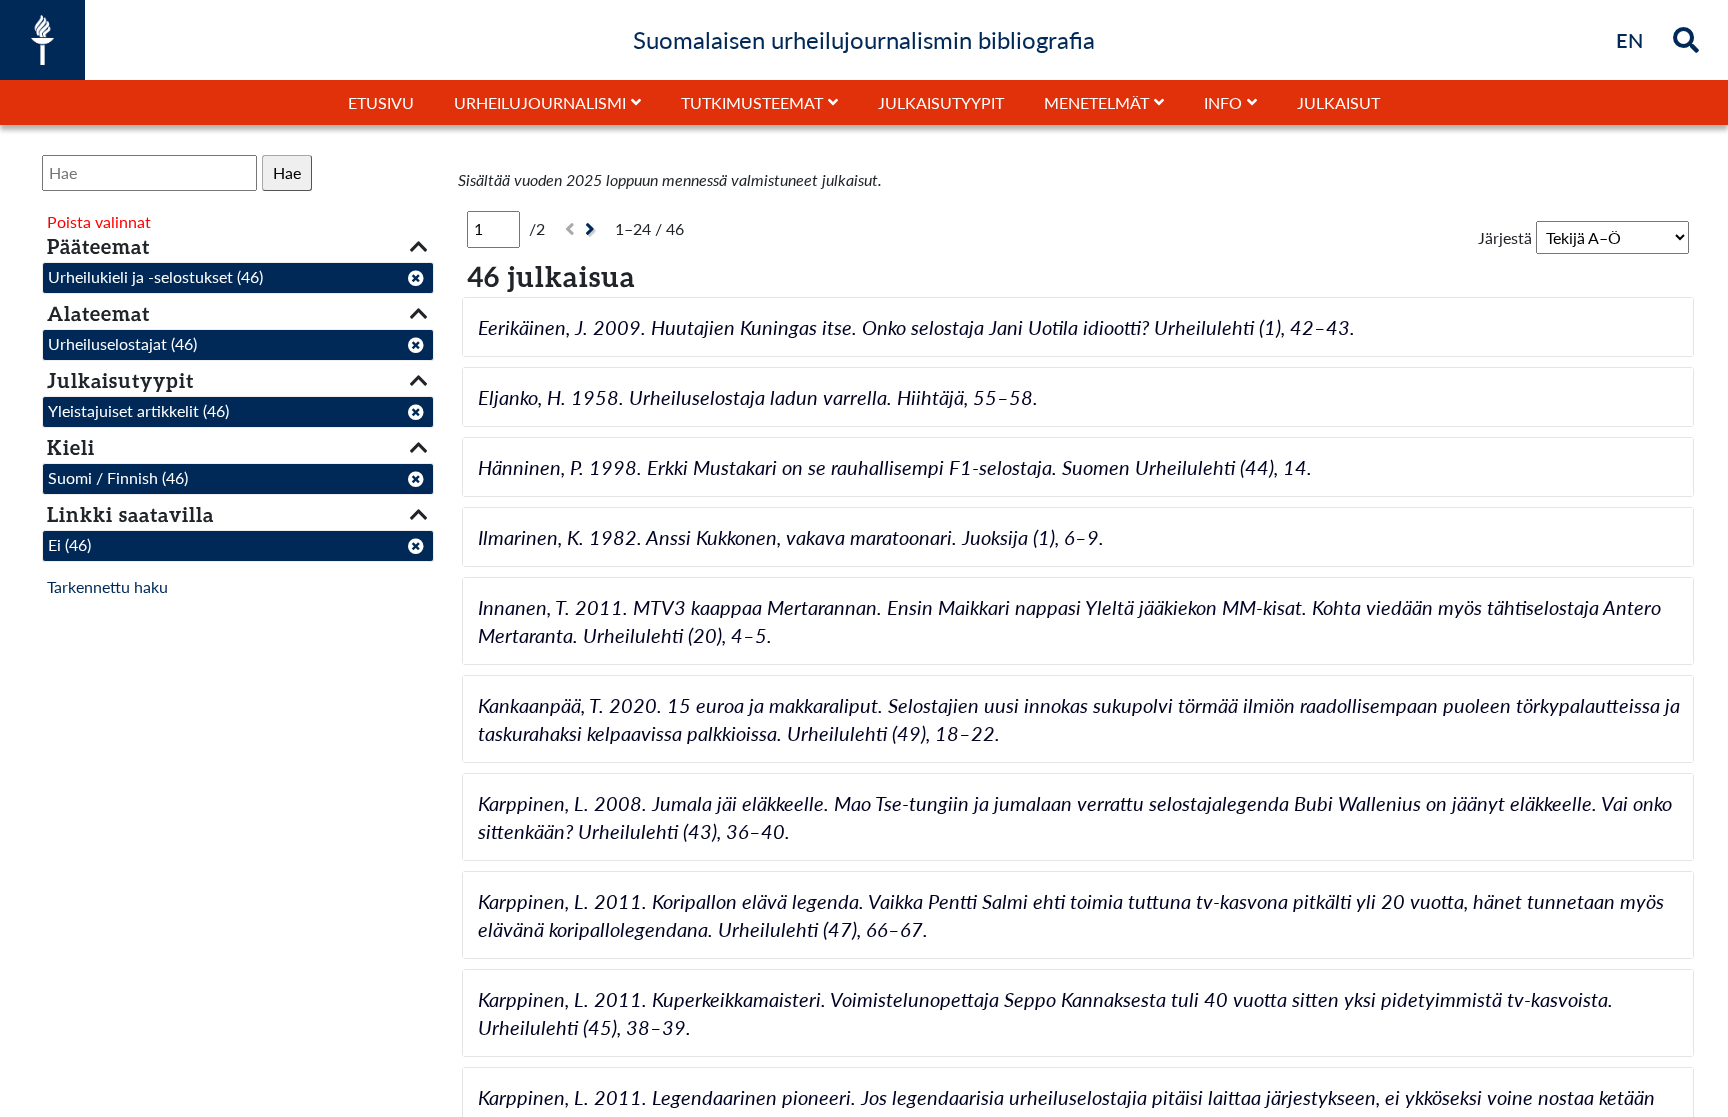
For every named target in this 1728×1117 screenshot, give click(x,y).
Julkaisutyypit (941, 102)
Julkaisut (1338, 102)
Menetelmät (1096, 102)
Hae (287, 172)
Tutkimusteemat (752, 102)
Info (1223, 102)
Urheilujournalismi (540, 102)
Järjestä (1505, 237)
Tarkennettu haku (107, 586)
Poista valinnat (99, 221)
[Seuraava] (592, 229)
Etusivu (381, 102)
